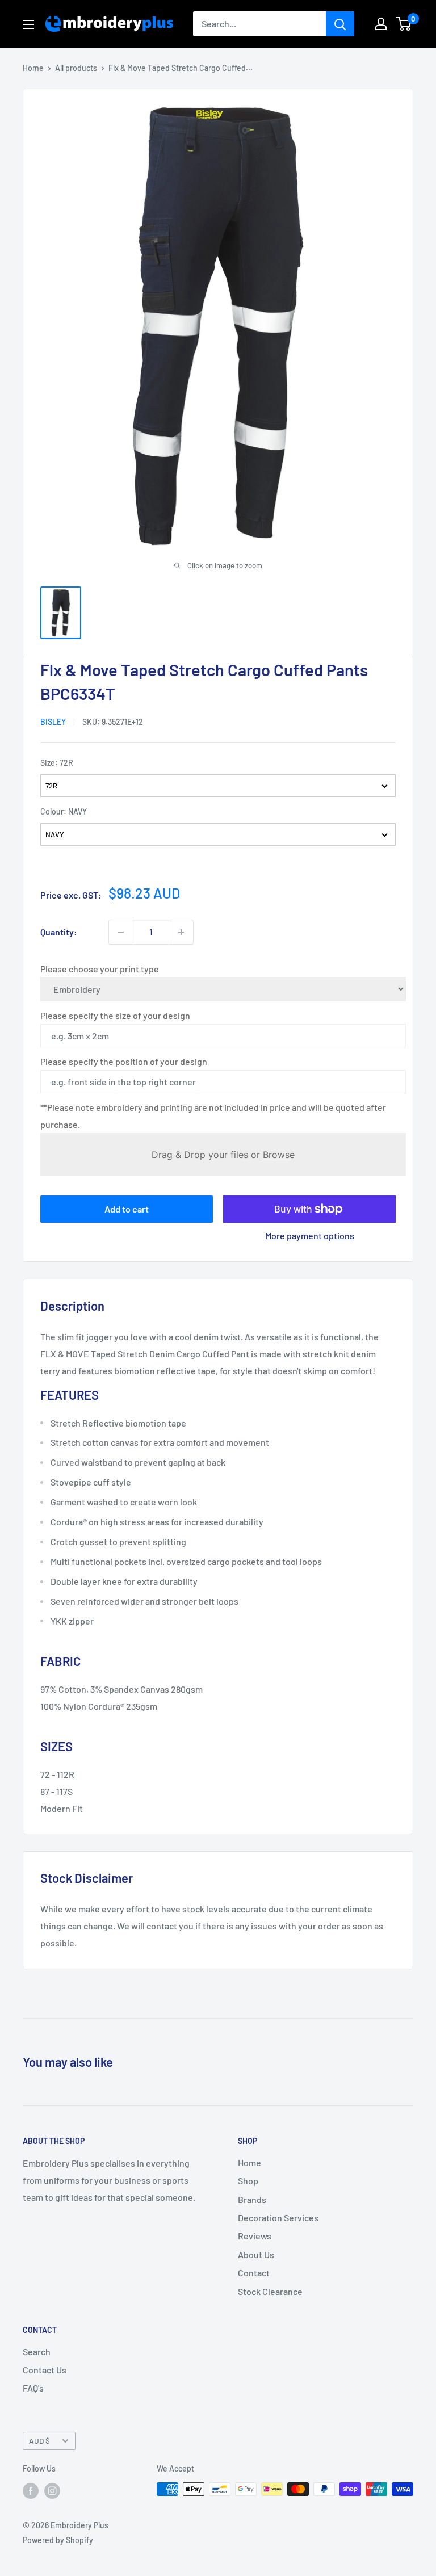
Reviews (255, 2236)
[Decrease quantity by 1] (121, 932)
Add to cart (127, 1209)
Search (37, 2351)
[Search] (340, 24)
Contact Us (45, 2370)
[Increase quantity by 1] (181, 932)
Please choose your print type (100, 969)
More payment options (310, 1235)
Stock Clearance (270, 2291)
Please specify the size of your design (115, 1015)
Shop (248, 2181)
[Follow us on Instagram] (52, 2490)
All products (76, 68)
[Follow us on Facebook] (31, 2490)
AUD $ (39, 2441)
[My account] (381, 24)
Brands (252, 2199)
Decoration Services (278, 2218)
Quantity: (59, 932)
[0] (404, 24)
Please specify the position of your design (124, 1061)
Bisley (53, 722)
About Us (256, 2254)
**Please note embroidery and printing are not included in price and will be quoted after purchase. (213, 1116)
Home (33, 68)
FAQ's (33, 2388)
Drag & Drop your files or (223, 1155)
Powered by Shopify (58, 2540)
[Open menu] (28, 24)
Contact (254, 2273)
